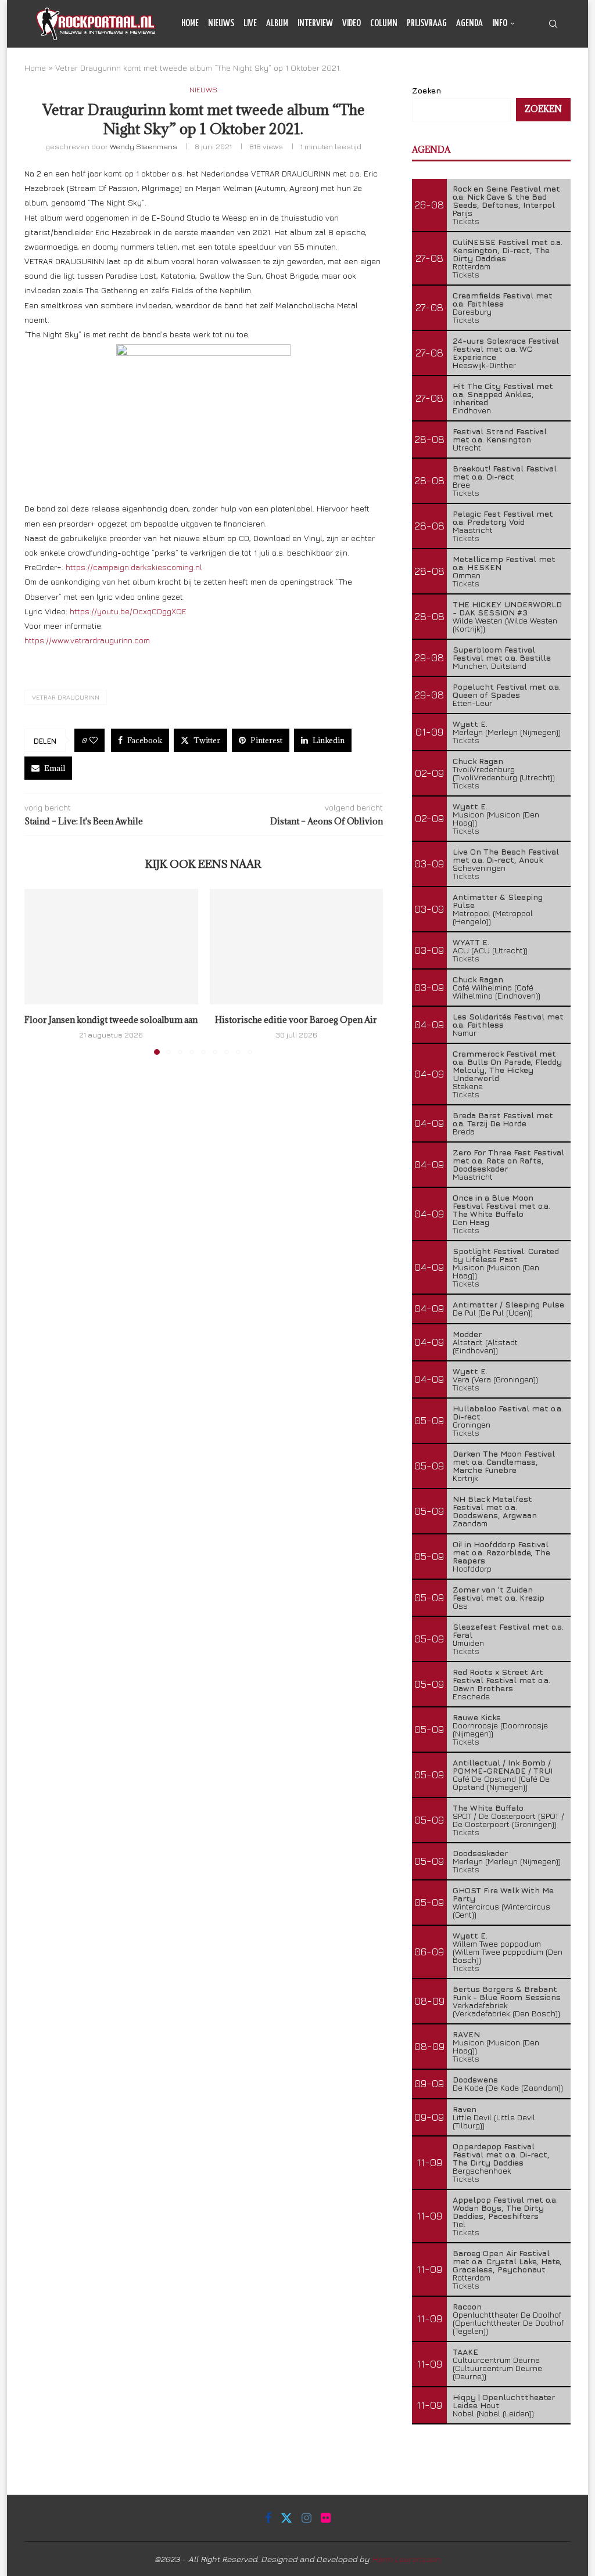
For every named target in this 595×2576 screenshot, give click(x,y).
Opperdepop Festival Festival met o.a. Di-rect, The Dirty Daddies (501, 2154)
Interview (315, 24)
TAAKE (465, 2352)
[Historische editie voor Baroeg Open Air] (297, 947)
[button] (40, 971)
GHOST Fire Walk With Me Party (503, 1894)
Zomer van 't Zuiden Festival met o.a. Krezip (499, 1593)
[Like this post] (94, 740)
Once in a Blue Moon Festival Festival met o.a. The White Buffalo (501, 1206)
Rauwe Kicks (477, 1717)
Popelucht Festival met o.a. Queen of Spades (507, 691)
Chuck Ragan (478, 761)
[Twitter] (529, 72)
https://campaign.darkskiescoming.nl (134, 567)
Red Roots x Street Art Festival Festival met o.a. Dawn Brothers (501, 1680)
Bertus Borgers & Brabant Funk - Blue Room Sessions (507, 1993)
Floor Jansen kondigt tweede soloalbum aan (111, 1020)
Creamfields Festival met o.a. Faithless (503, 299)
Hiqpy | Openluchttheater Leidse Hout (504, 2401)
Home (190, 24)
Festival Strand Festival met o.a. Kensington (500, 435)
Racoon (467, 2306)
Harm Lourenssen (406, 2559)
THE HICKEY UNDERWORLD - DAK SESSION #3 (507, 608)
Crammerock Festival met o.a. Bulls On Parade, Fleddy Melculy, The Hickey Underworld (507, 1066)
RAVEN (466, 2034)
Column (384, 24)
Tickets (466, 221)
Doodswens (475, 2079)
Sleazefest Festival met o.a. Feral (508, 1631)
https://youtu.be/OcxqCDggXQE (128, 611)
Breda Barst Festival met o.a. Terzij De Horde (503, 1119)
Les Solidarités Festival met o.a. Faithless (508, 1020)
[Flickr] (555, 72)
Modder (467, 1334)
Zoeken (543, 109)
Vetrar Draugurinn (66, 697)
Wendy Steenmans (144, 146)
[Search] (553, 24)
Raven (465, 2109)
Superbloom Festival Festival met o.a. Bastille (502, 653)
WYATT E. (471, 942)
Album (277, 24)
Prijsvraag (427, 24)
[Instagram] (543, 72)
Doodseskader (480, 1853)
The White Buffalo (488, 1808)
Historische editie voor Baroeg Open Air (296, 1020)
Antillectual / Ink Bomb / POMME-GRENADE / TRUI (503, 1766)
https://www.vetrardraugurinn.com (87, 640)
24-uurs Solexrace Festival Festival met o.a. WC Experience (506, 349)
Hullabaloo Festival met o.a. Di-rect (508, 1412)
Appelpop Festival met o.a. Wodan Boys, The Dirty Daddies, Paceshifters (505, 2208)
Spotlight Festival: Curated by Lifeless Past (506, 1255)
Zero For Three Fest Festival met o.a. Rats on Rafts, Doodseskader (508, 1160)
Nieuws (221, 24)
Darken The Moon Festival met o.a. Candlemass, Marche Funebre (504, 1462)
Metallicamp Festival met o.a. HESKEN (504, 563)
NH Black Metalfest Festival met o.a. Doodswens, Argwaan (495, 1507)
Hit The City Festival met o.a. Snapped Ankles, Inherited (503, 394)
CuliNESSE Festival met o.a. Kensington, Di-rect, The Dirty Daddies (508, 250)
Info (500, 24)
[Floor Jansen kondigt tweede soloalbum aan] (111, 947)
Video (352, 24)
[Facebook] (517, 72)
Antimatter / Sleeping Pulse (508, 1304)
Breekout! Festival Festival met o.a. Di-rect (505, 472)
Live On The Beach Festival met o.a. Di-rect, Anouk (506, 855)
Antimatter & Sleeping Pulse (498, 901)
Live (250, 24)
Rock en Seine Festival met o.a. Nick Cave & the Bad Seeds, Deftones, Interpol (506, 197)
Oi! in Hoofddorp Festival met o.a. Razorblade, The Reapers (501, 1552)
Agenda (469, 24)
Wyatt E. (470, 724)
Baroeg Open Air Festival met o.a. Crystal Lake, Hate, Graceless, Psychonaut (507, 2261)
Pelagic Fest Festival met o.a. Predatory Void (503, 518)
